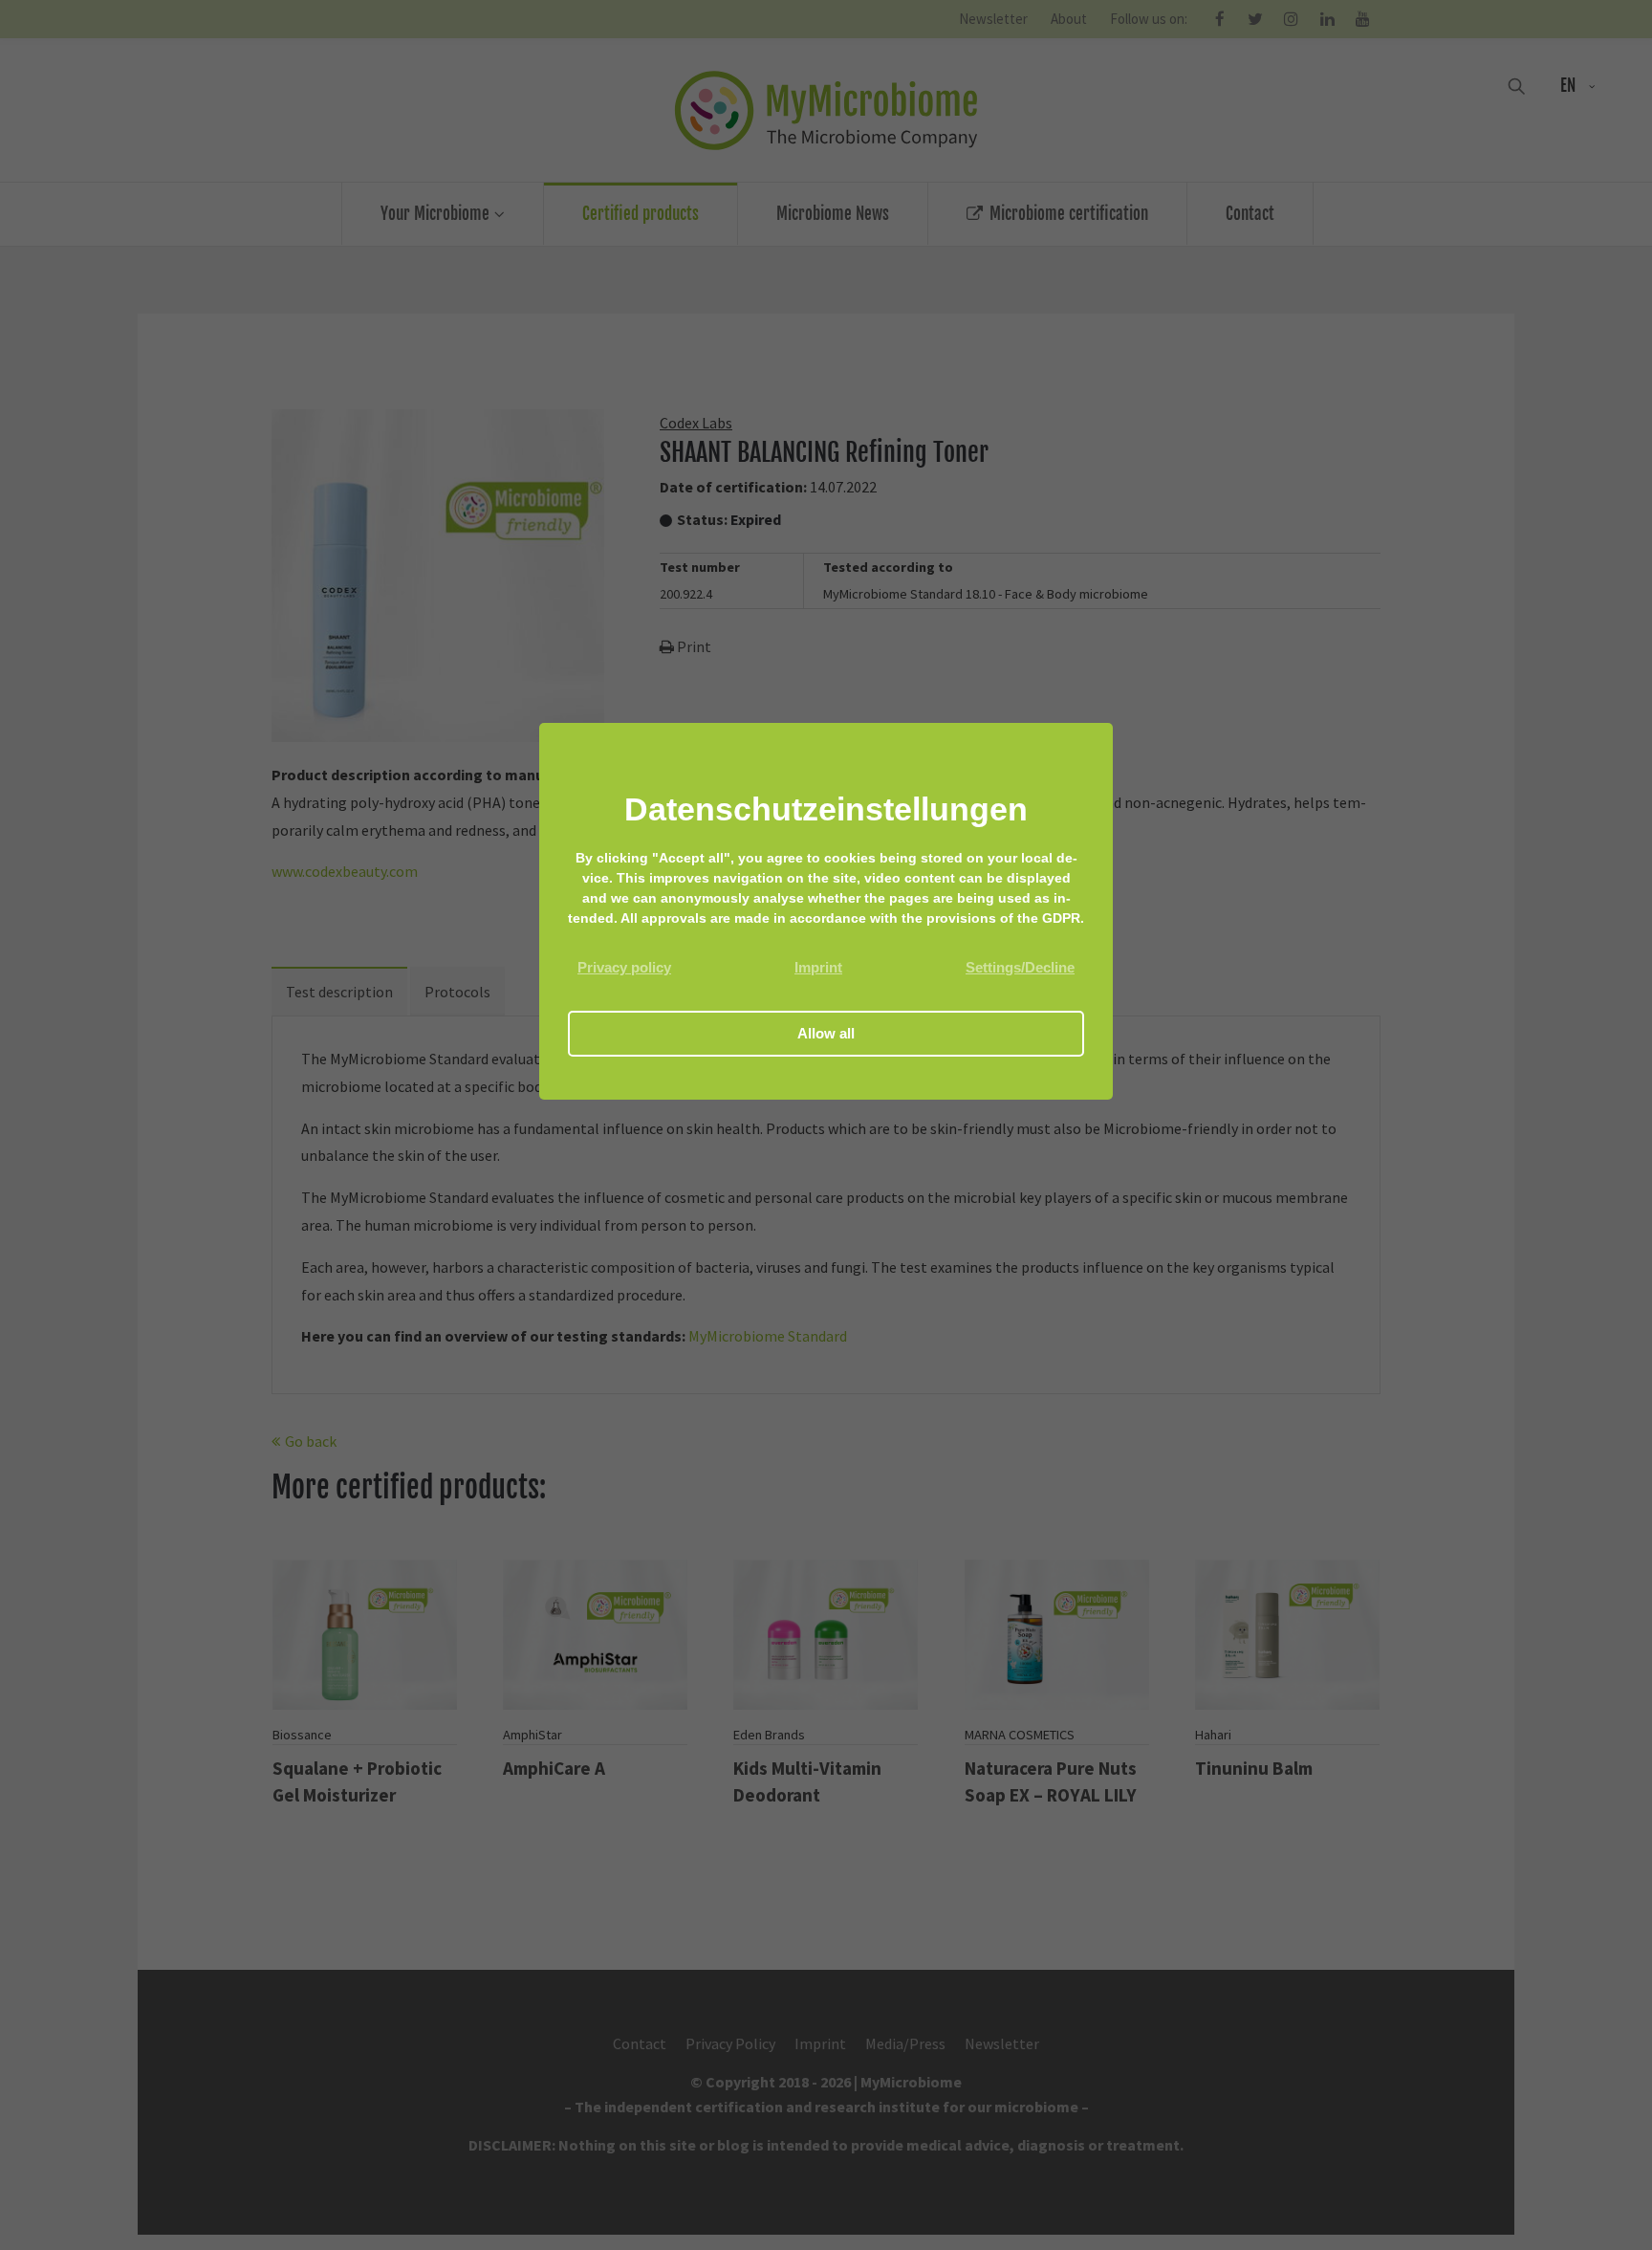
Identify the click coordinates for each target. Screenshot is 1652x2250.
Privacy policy (624, 967)
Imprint (818, 967)
